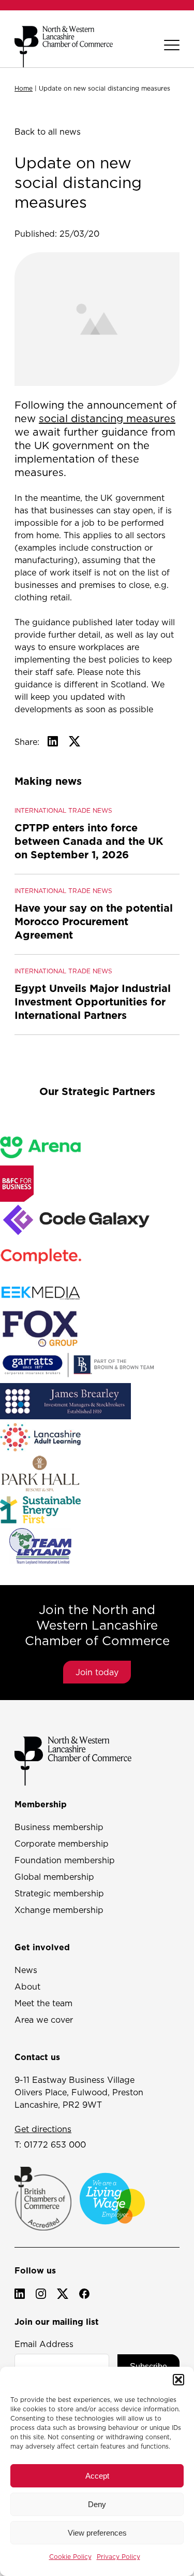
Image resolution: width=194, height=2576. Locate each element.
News (26, 1970)
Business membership (59, 1827)
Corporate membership (62, 1844)
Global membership (54, 1877)
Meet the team (43, 2003)
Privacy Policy (118, 2557)
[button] (178, 2380)
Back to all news (48, 132)
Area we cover (44, 2020)
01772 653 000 (55, 2145)
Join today (97, 1672)
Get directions (43, 2129)
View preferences (97, 2533)
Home (24, 88)
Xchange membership (59, 1910)
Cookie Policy (70, 2557)
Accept (97, 2476)
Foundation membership (65, 1860)
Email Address (44, 2344)
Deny (97, 2504)
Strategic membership (59, 1893)
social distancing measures (107, 419)
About (27, 1987)
